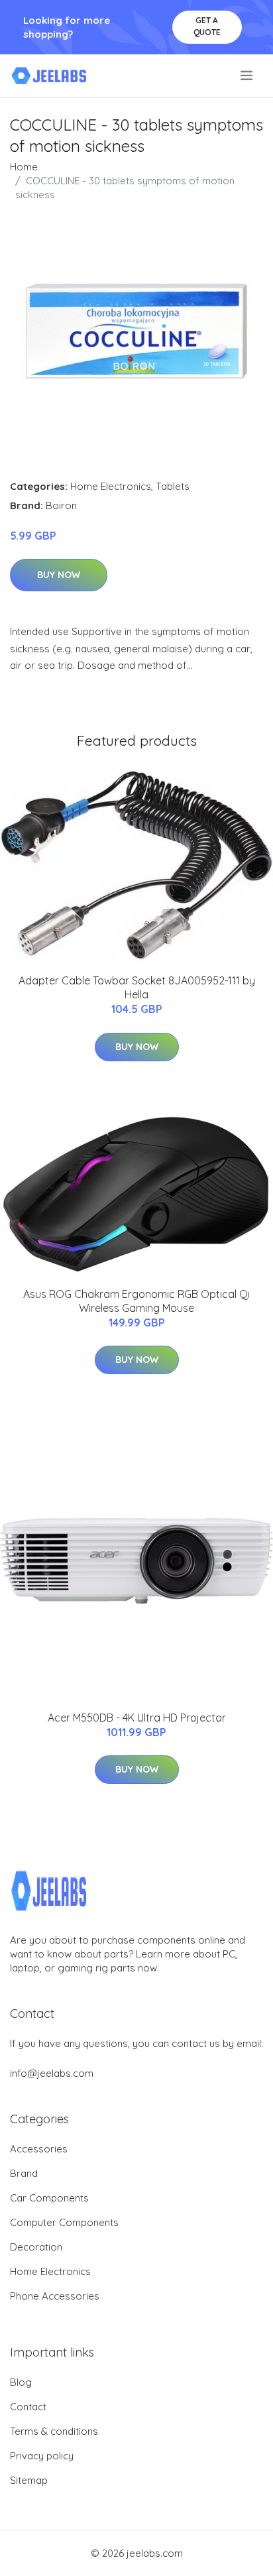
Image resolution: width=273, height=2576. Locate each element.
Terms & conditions (54, 2431)
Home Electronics (111, 486)
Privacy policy (42, 2456)
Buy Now (59, 575)
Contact (28, 2407)
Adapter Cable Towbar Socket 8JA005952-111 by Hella (137, 987)
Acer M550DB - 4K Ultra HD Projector (137, 1718)
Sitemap (29, 2480)
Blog (21, 2382)
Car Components (49, 2198)
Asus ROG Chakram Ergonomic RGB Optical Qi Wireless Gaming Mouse (136, 1301)
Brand (24, 2173)
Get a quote (207, 26)
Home (24, 167)
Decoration (36, 2247)
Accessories (39, 2149)
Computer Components (64, 2222)
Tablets (173, 486)
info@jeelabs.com (52, 2073)
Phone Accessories (55, 2296)
